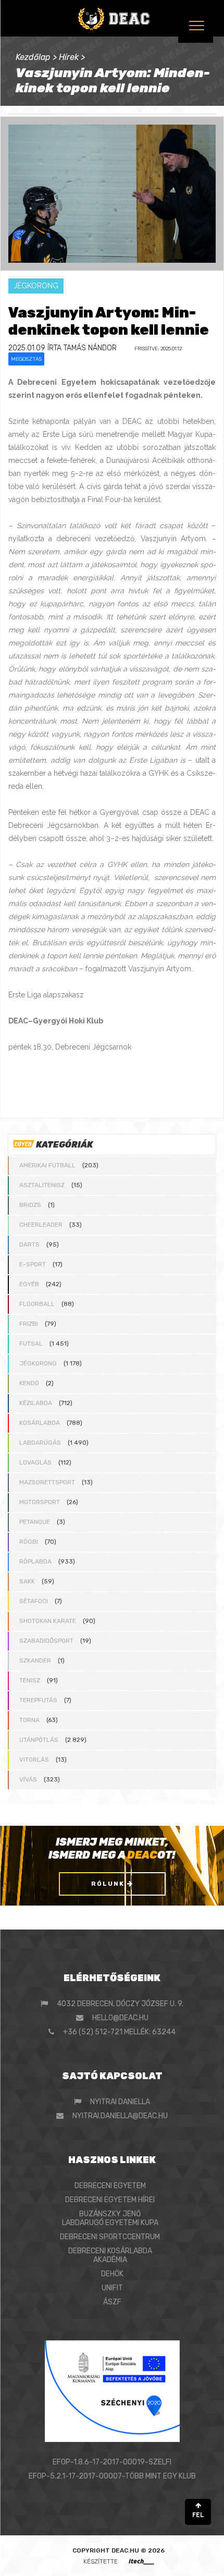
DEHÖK (112, 2274)
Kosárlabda (40, 1423)
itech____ (141, 2561)
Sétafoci (34, 1601)
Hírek (69, 57)
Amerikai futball (47, 1165)
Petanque (35, 1522)
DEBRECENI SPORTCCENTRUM (110, 2237)
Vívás (28, 1779)
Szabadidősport (46, 1641)
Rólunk (109, 1884)
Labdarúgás (40, 1443)
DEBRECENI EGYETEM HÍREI (110, 2200)
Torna (29, 1720)
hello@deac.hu (120, 2018)
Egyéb (29, 1284)
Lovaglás (35, 1462)
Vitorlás (34, 1760)
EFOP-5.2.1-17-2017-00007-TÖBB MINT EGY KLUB (112, 2476)
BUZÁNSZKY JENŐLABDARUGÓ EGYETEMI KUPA (110, 2218)
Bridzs (30, 1205)
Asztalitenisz (42, 1185)
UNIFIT (112, 2288)
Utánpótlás (39, 1740)
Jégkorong (38, 1363)
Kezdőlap (33, 57)
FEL (198, 2515)
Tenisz (30, 1680)
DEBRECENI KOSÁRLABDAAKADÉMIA (110, 2255)
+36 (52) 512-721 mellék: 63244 (119, 2032)
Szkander (35, 1661)
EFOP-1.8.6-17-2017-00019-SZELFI (112, 2462)
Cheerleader (41, 1225)
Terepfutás (38, 1700)
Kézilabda (36, 1403)
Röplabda (35, 1561)
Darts (29, 1244)
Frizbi (29, 1324)
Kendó (29, 1383)
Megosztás (26, 359)
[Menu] (196, 25)
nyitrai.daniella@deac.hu (120, 2116)
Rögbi (29, 1542)
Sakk (27, 1581)
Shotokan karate (48, 1621)
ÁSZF (112, 2302)
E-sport (33, 1264)
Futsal (31, 1344)
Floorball (37, 1304)
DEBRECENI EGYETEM (110, 2186)
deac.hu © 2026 (138, 2550)
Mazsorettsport (47, 1482)
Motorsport (40, 1502)
